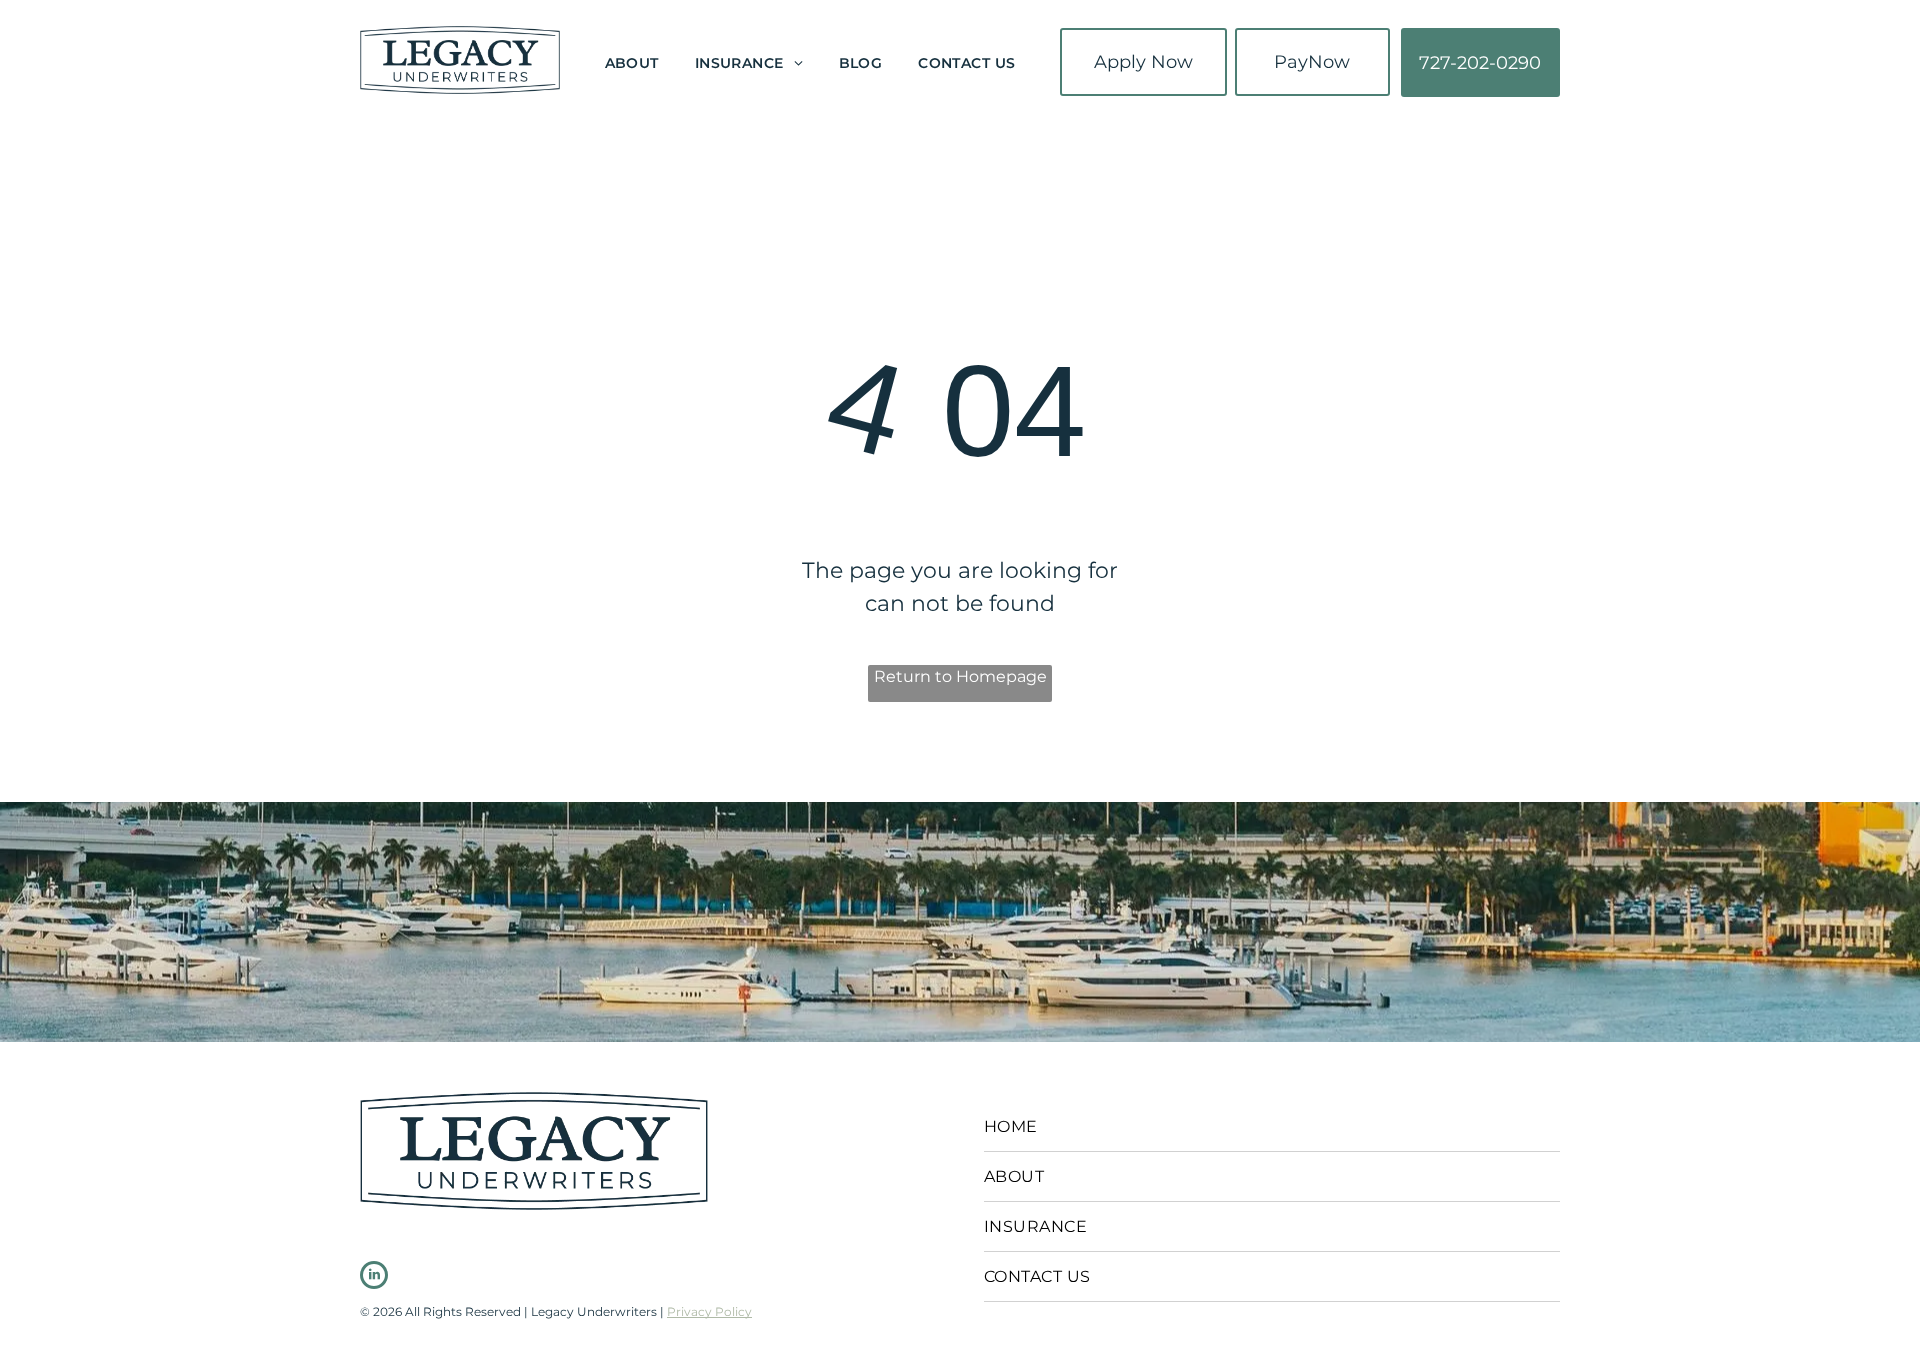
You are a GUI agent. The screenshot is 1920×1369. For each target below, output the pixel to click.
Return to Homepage (960, 676)
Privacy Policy (709, 1311)
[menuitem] (632, 64)
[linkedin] (374, 1277)
